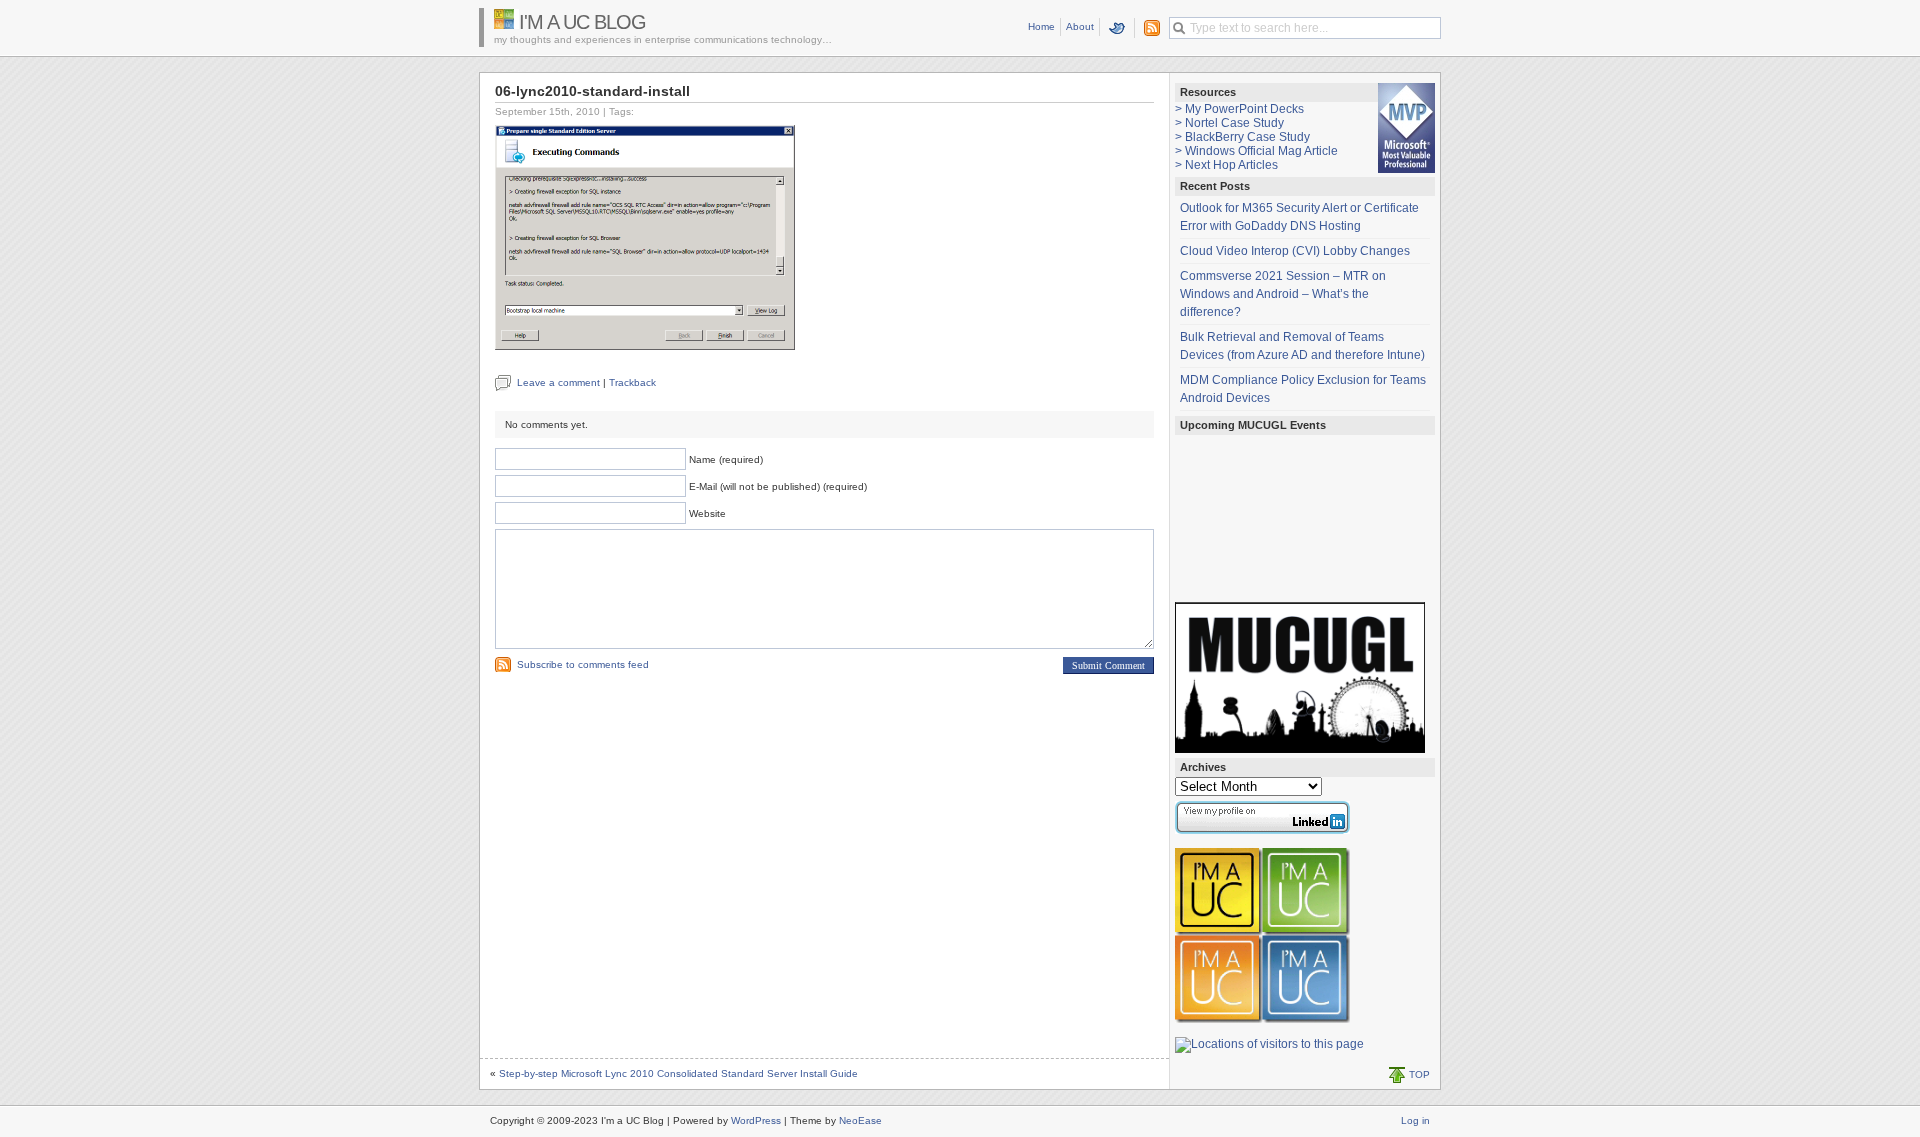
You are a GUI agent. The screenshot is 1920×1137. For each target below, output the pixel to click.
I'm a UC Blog (582, 22)
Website (707, 513)
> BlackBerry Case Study (1242, 137)
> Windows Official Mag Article (1256, 151)
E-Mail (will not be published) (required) (778, 486)
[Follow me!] (1117, 28)
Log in (1415, 1120)
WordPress (756, 1120)
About (1080, 26)
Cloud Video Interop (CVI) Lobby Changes (1295, 251)
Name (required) (726, 459)
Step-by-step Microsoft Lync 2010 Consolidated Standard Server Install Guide (678, 1073)
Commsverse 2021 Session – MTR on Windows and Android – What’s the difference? (1283, 294)
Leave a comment (558, 382)
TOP (1419, 1074)
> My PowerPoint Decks (1239, 109)
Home (1041, 26)
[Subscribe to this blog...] (1148, 28)
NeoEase (860, 1120)
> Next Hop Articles (1226, 165)
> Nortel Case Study (1229, 123)
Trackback (632, 382)
